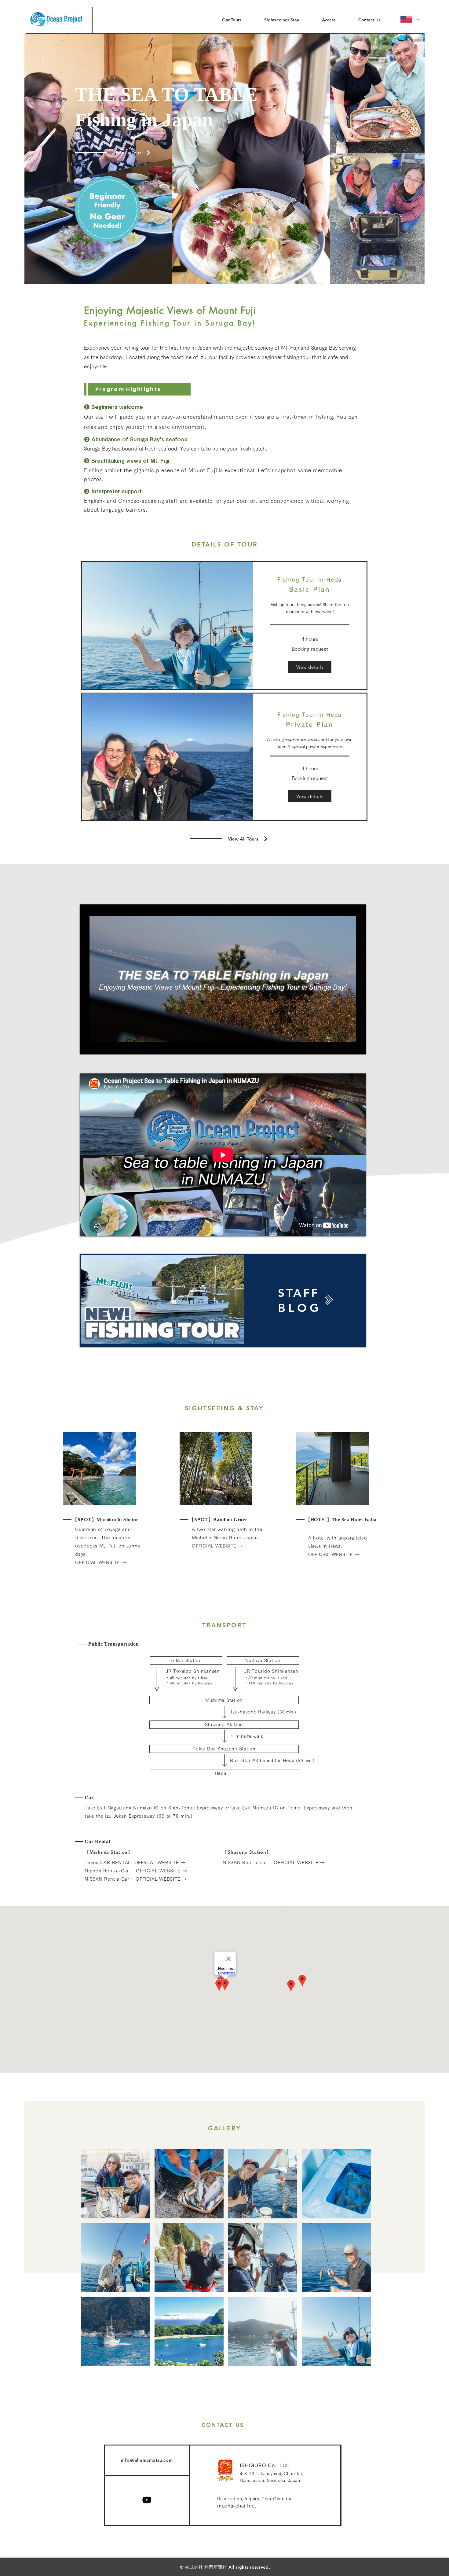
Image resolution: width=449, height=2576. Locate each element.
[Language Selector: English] (410, 19)
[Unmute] (98, 1046)
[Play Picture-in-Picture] (347, 1046)
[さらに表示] (175, 1300)
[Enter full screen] (358, 1046)
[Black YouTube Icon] (147, 2500)
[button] (224, 159)
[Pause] (88, 1046)
